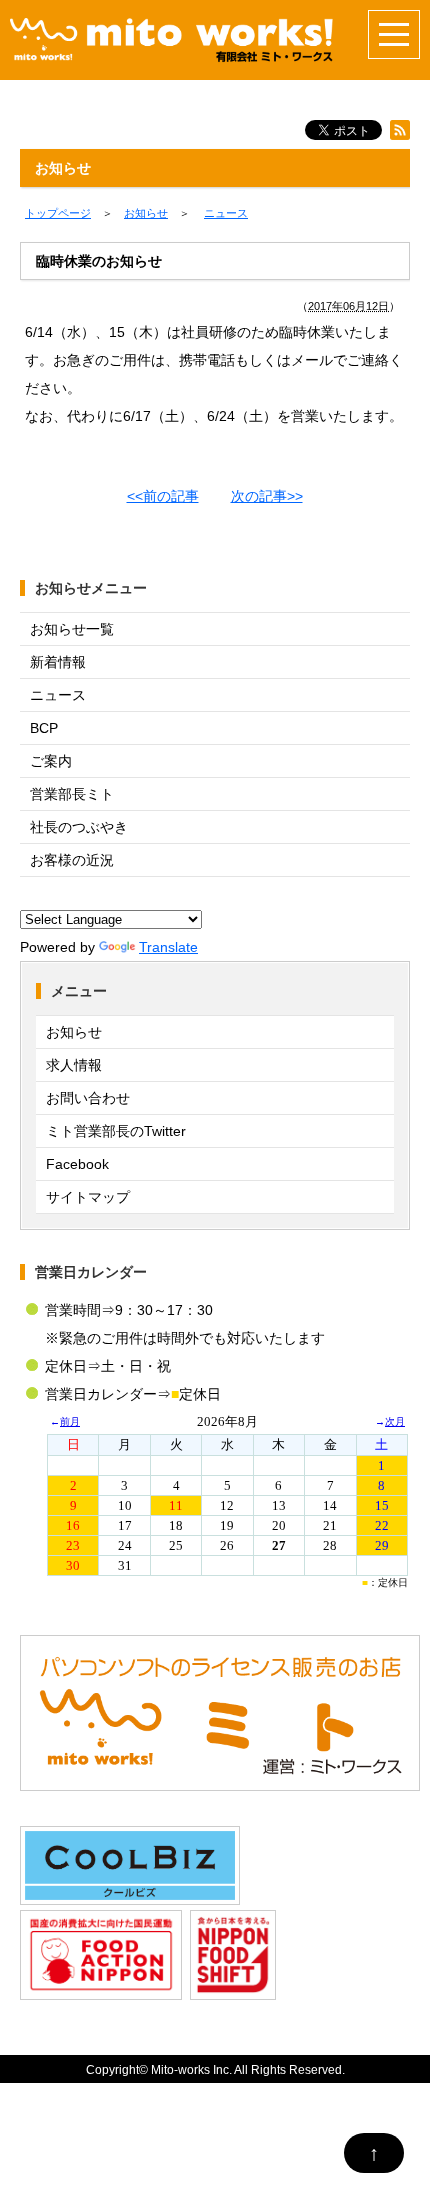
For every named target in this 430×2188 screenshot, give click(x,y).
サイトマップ (88, 1197)
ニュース (58, 695)
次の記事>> (267, 496)
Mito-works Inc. (191, 2069)
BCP (44, 728)
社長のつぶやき (79, 827)
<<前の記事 (163, 496)
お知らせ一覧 (72, 629)
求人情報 (74, 1065)
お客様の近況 (72, 860)
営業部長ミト (72, 794)
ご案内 (51, 761)
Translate (168, 947)
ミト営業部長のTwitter (116, 1131)
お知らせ (74, 1032)
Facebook (77, 1164)
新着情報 (58, 662)
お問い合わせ (88, 1098)
